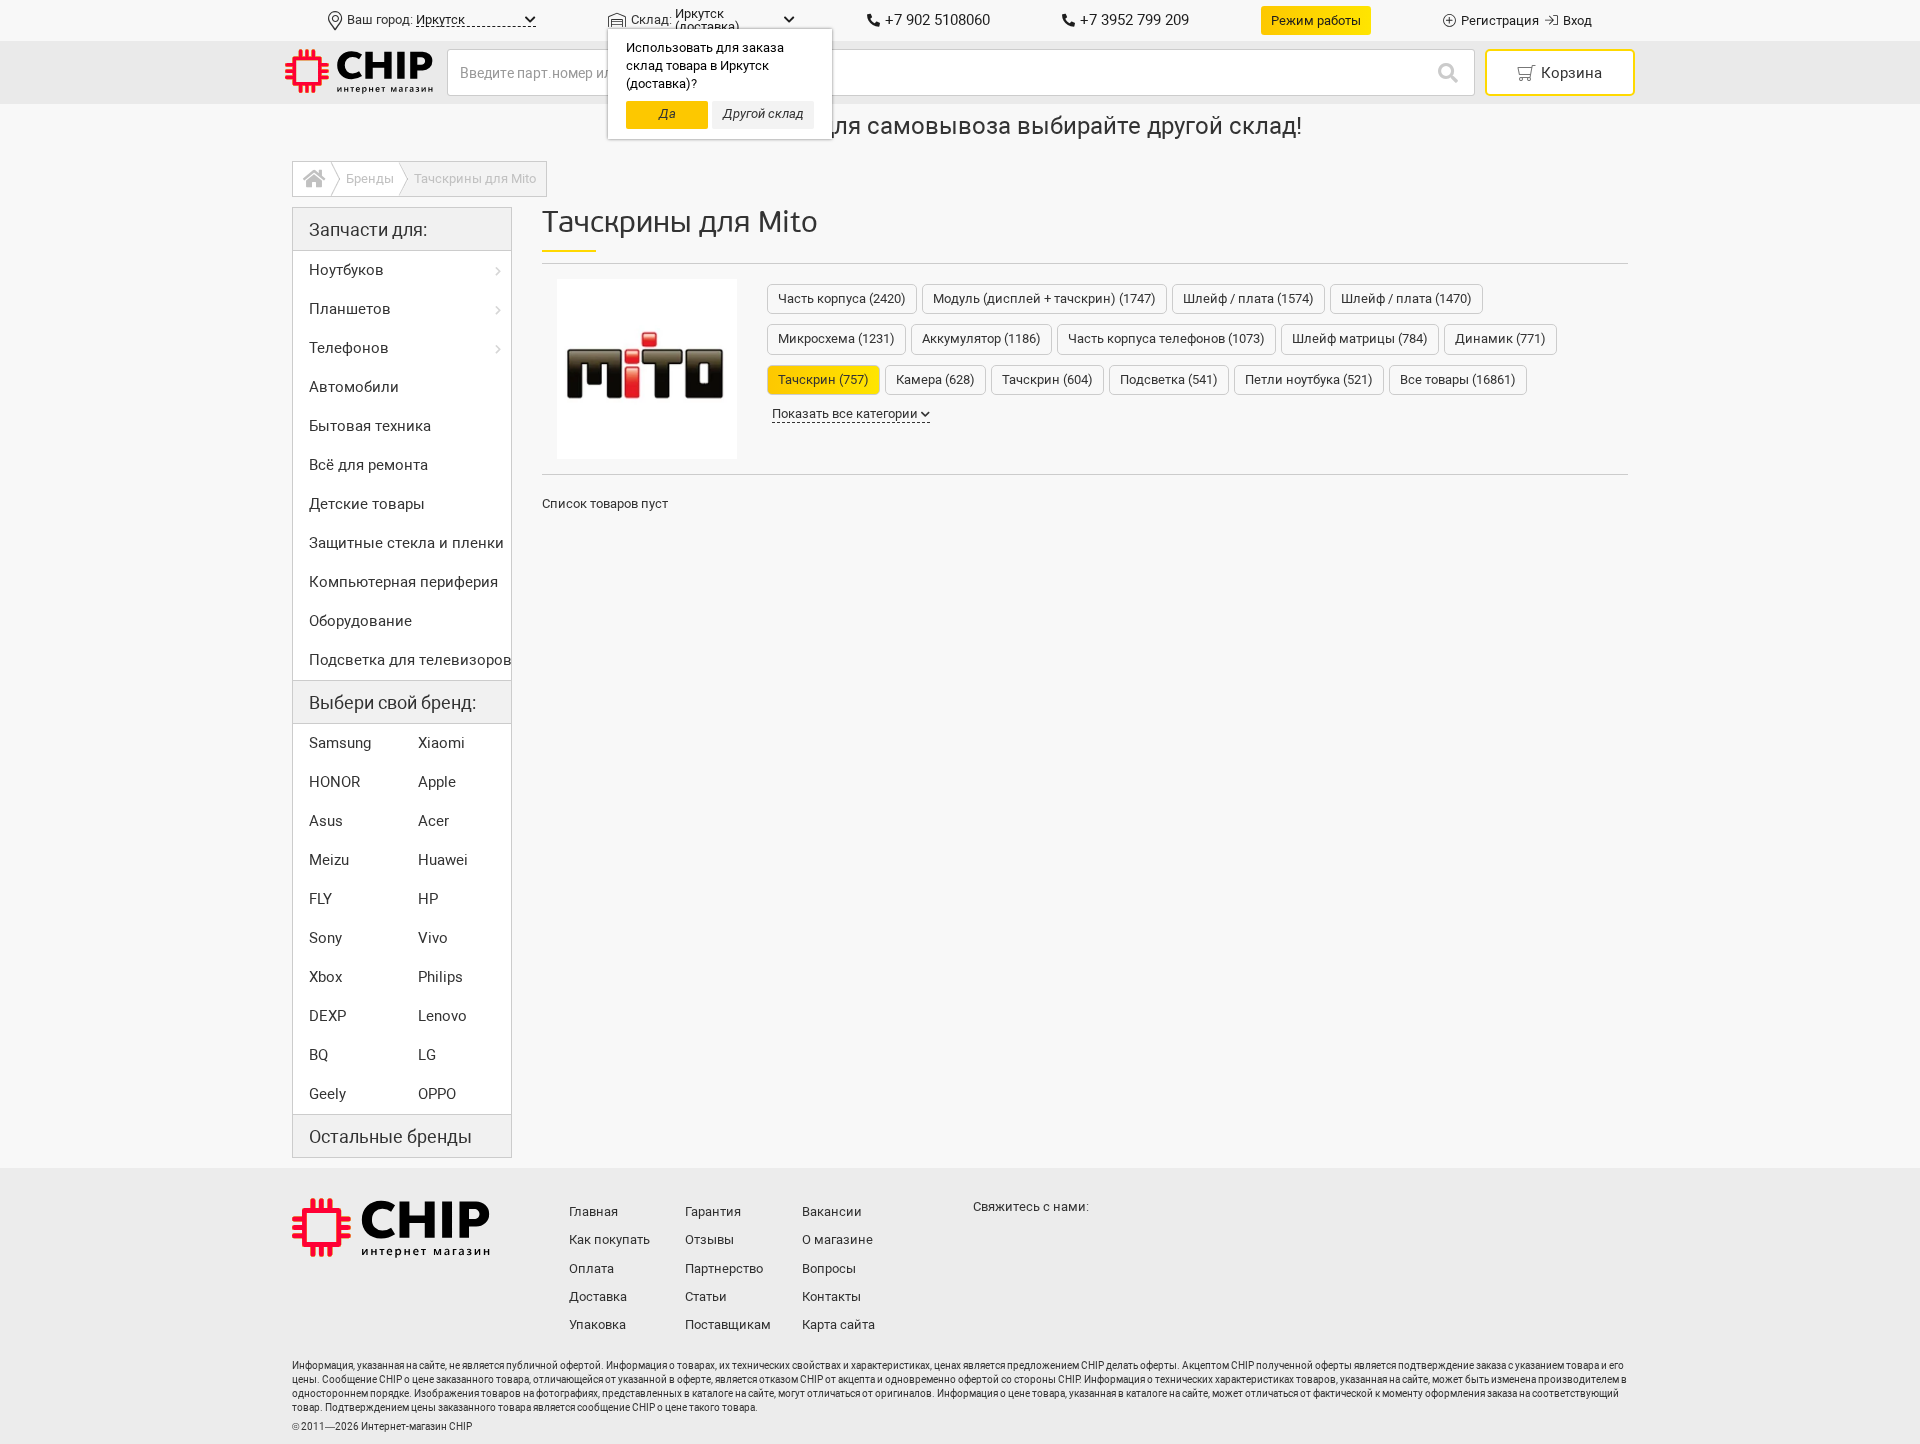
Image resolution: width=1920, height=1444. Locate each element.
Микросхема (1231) (836, 338)
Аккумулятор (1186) (981, 338)
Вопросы (829, 1268)
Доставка (598, 1296)
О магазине (837, 1239)
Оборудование (360, 621)
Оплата (591, 1268)
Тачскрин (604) (1047, 379)
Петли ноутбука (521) (1309, 379)
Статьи (706, 1296)
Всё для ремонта (368, 465)
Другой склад (763, 113)
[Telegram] (1032, 1246)
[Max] (992, 1246)
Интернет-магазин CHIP (391, 1228)
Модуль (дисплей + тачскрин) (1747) (1044, 298)
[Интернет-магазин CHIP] (359, 72)
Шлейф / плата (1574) (1248, 298)
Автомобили (354, 387)
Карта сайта (838, 1324)
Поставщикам (728, 1324)
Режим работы (1316, 20)
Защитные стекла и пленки (406, 543)
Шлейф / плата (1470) (1406, 298)
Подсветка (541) (1169, 379)
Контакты (831, 1296)
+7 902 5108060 (937, 20)
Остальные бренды (390, 1136)
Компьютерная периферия (403, 582)
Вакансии (832, 1211)
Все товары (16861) (1458, 379)
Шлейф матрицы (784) (1360, 338)
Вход (1577, 20)
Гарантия (713, 1211)
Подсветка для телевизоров (410, 660)
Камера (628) (935, 379)
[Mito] (647, 369)
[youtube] (1072, 1246)
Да (667, 113)
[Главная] (311, 179)
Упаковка (597, 1324)
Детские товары (367, 504)
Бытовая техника (370, 426)
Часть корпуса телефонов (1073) (1166, 338)
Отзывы (709, 1239)
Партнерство (724, 1268)
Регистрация (1500, 20)
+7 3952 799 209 (1134, 20)
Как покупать (609, 1239)
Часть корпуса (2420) (842, 298)
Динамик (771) (1500, 338)
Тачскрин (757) (823, 379)
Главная (593, 1211)
